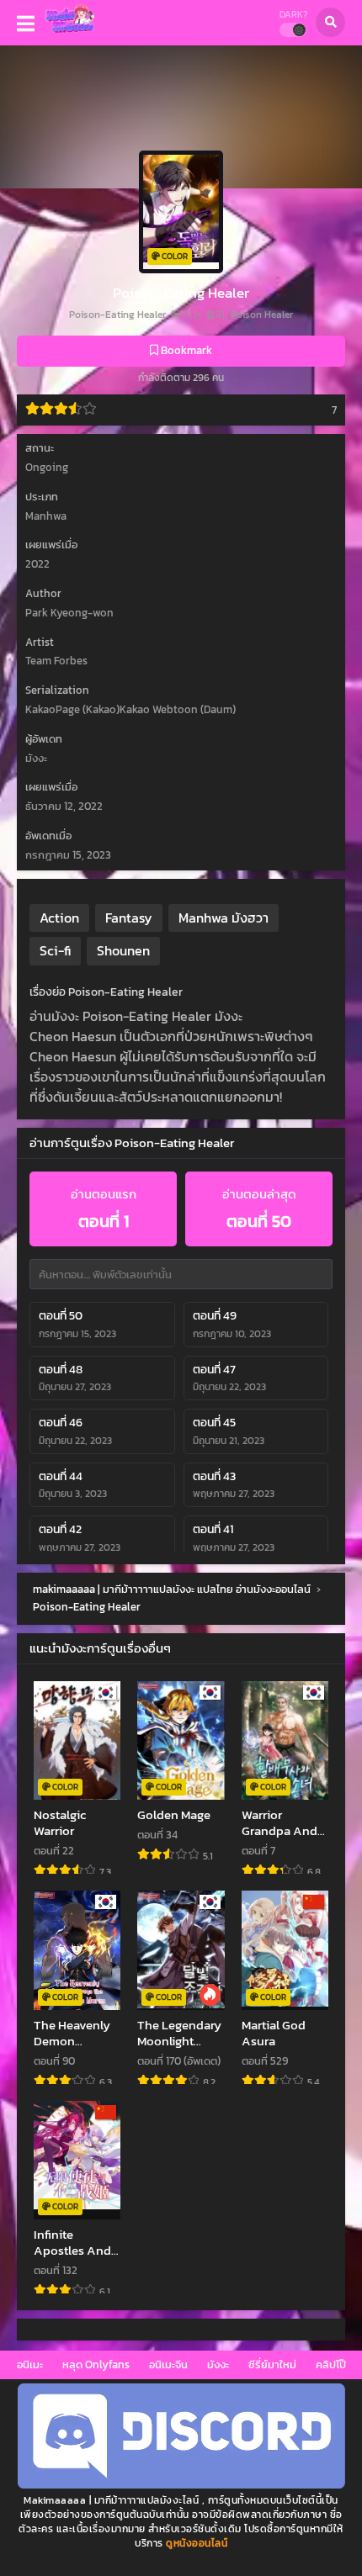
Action (59, 918)
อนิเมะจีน (168, 2364)
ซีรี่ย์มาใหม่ (272, 2364)
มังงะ (218, 2364)
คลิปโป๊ (331, 2364)
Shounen (123, 950)
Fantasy (129, 918)
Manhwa (46, 516)
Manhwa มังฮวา (224, 918)
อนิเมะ (30, 2364)
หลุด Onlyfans (96, 2364)
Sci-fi (55, 950)
